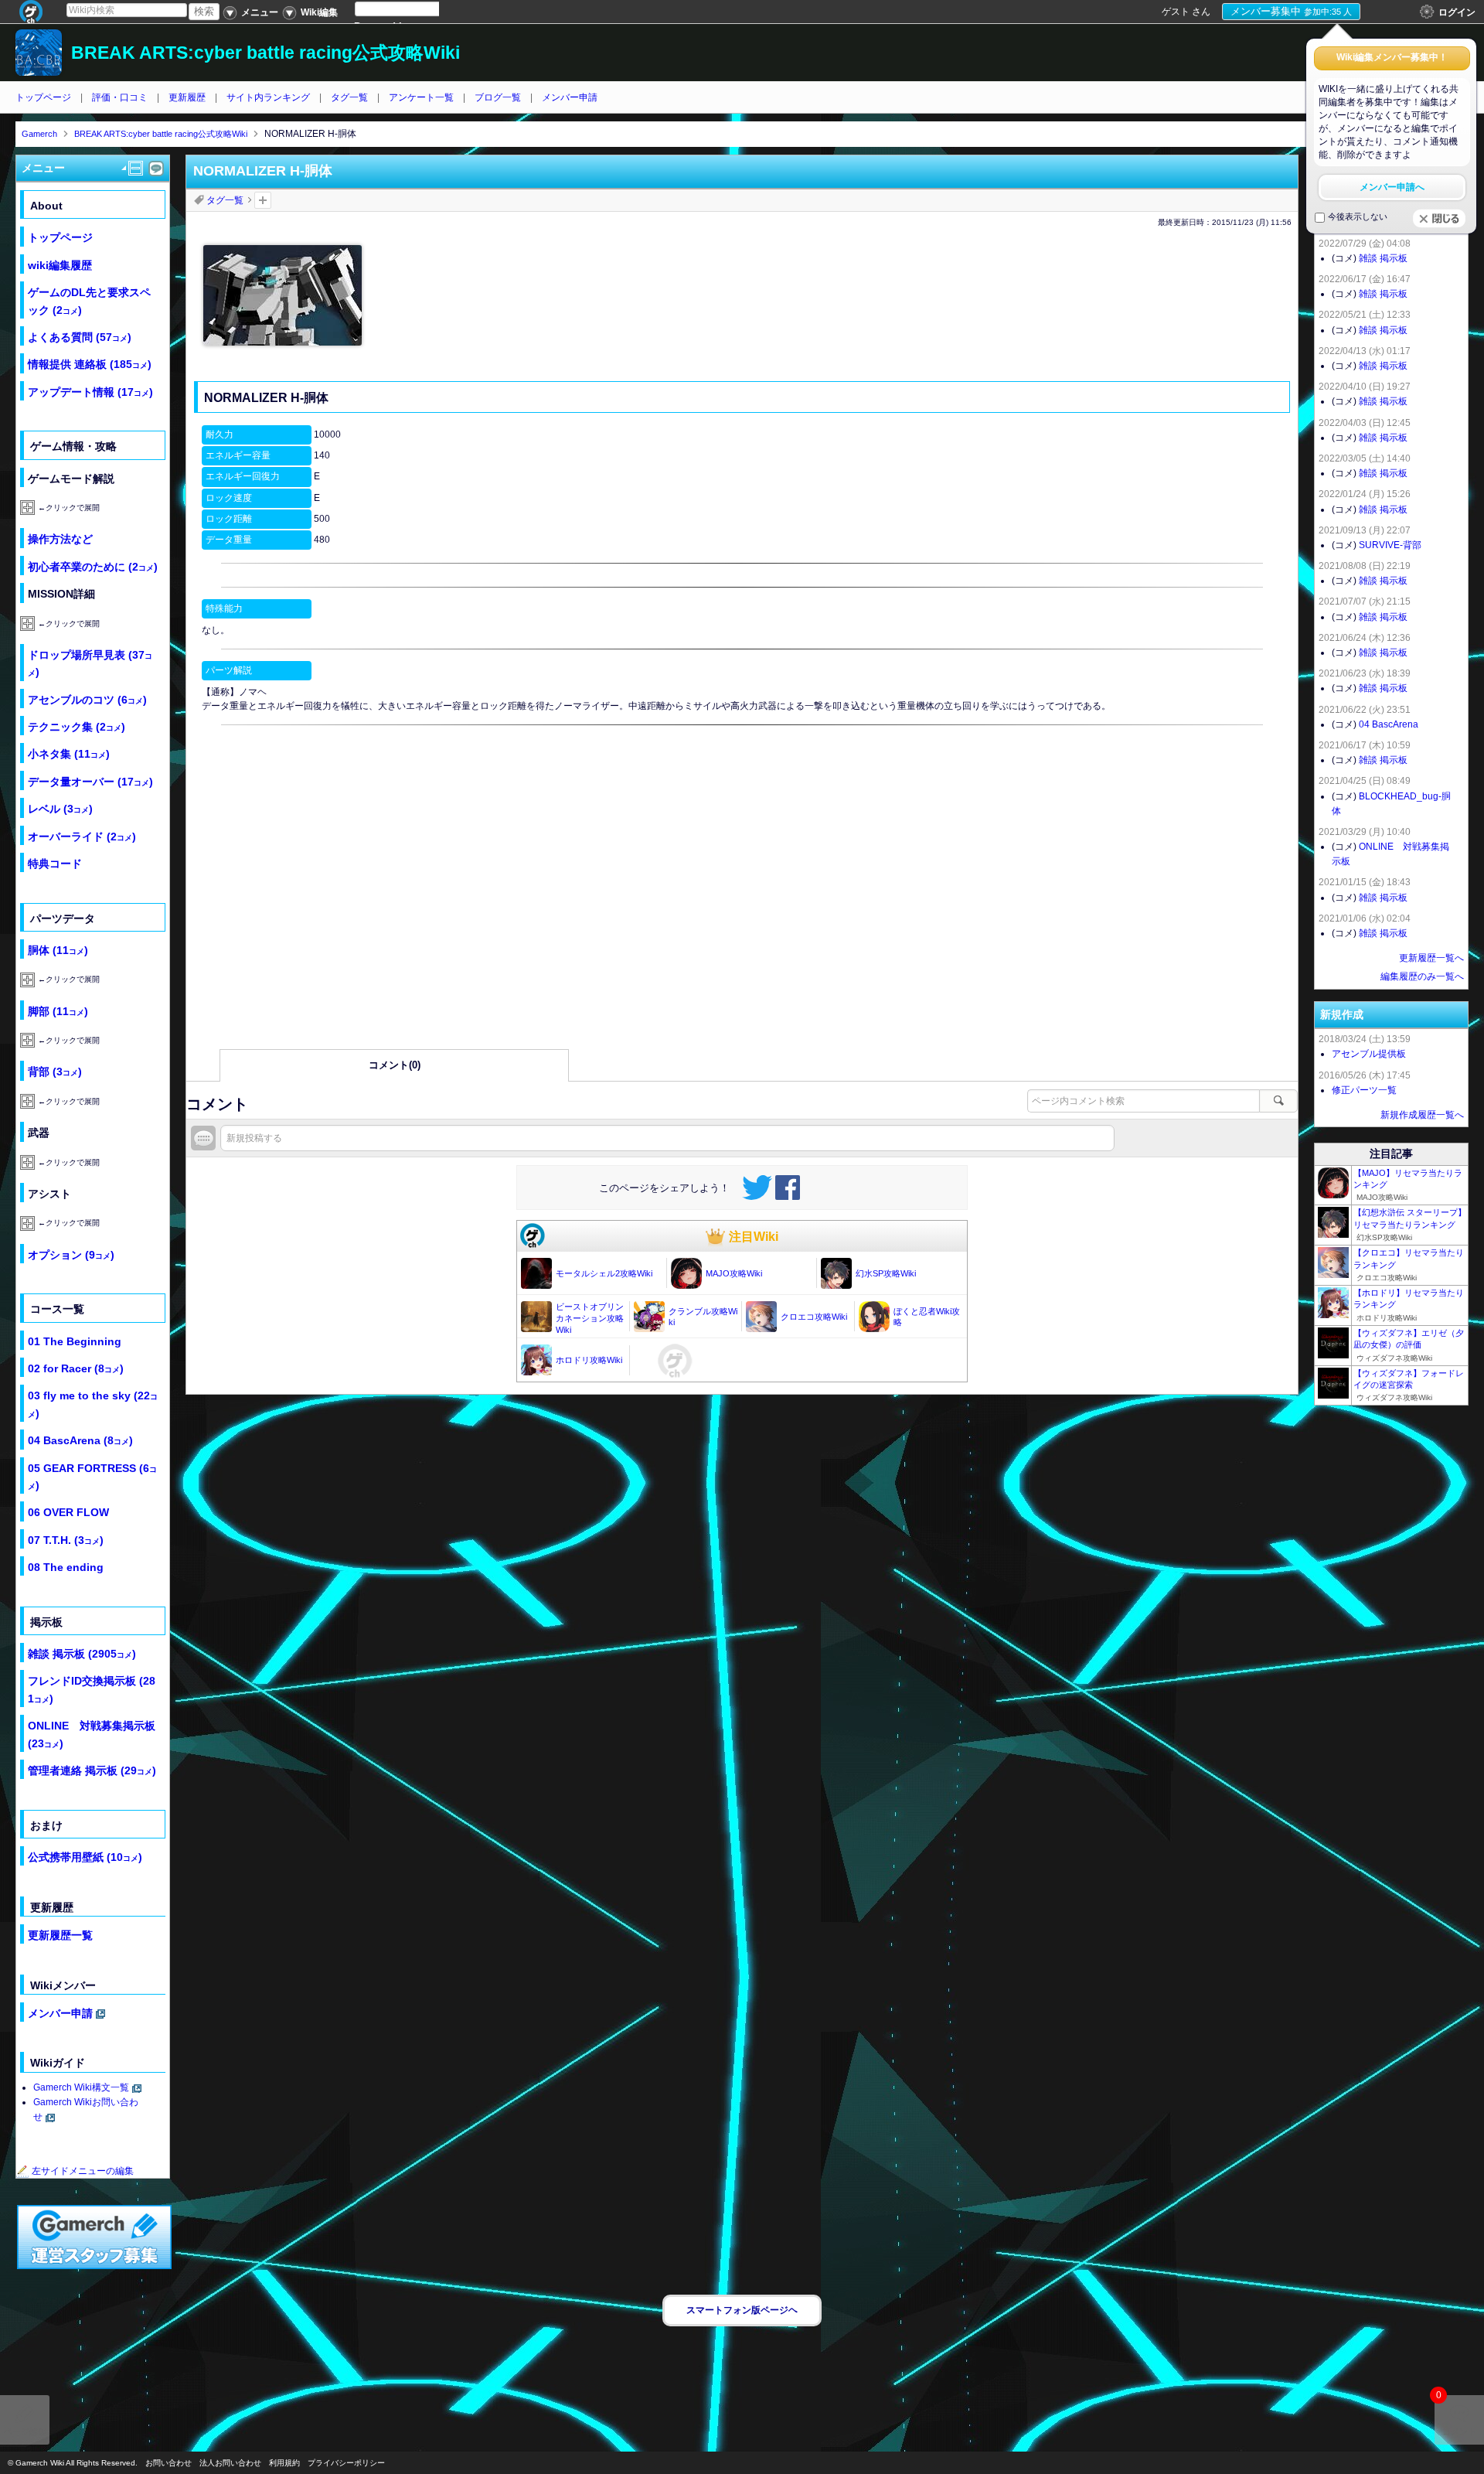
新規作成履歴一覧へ (1422, 1115)
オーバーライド (82, 837)
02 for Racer (76, 1368)
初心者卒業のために (93, 567)
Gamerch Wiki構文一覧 (81, 2087)
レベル (60, 809)
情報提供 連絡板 (90, 364)
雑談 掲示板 (82, 1654)
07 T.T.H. (66, 1540)
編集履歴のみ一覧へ (1422, 976)
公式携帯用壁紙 (85, 1857)
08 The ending (66, 1567)
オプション (71, 1255)
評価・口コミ (120, 97)
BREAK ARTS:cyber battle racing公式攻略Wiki (265, 53)
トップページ (43, 97)
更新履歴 (187, 97)
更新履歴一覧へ (1431, 958)
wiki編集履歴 (60, 265)
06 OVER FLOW (68, 1512)
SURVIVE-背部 (1390, 545)
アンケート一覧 (421, 97)
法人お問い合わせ (230, 2463)
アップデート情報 (90, 392)
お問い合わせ (168, 2463)
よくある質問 (80, 337)
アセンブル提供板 (1369, 1054)
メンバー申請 (570, 97)
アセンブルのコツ (87, 700)
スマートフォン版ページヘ (742, 2310)
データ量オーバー (90, 782)
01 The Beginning (75, 1341)
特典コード (55, 864)
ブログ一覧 (498, 97)
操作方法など (60, 539)
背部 (55, 1072)
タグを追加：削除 (263, 200)
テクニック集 (77, 727)
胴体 (58, 950)
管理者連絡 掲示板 (92, 1770)
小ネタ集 (69, 754)
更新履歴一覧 (60, 1935)
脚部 (58, 1011)
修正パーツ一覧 (1364, 1090)
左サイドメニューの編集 (83, 2171)
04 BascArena (80, 1440)
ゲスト (1176, 12)
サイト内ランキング (268, 97)
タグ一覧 (349, 97)
